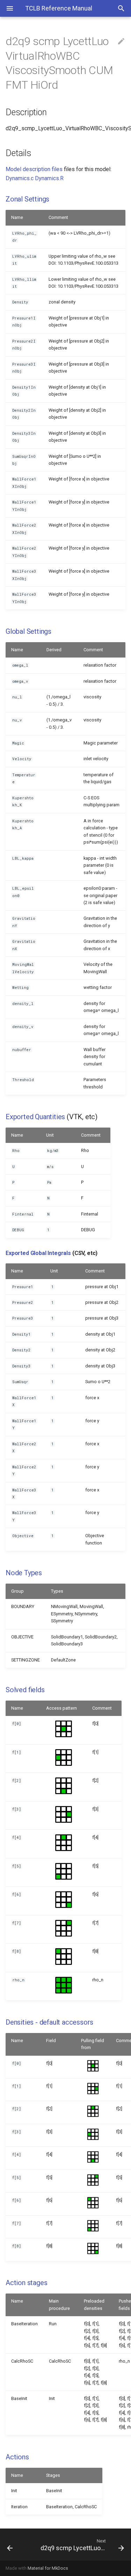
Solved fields (25, 1690)
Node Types (24, 1573)
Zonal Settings (27, 199)
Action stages (26, 2283)
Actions (17, 2457)
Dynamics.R (49, 178)
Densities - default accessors (49, 2022)
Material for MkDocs (48, 2568)
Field (51, 2041)
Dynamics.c (20, 178)
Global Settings (28, 631)
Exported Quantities (35, 1117)
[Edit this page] (121, 42)
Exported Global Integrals (38, 1253)
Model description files (34, 169)
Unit (50, 1135)
